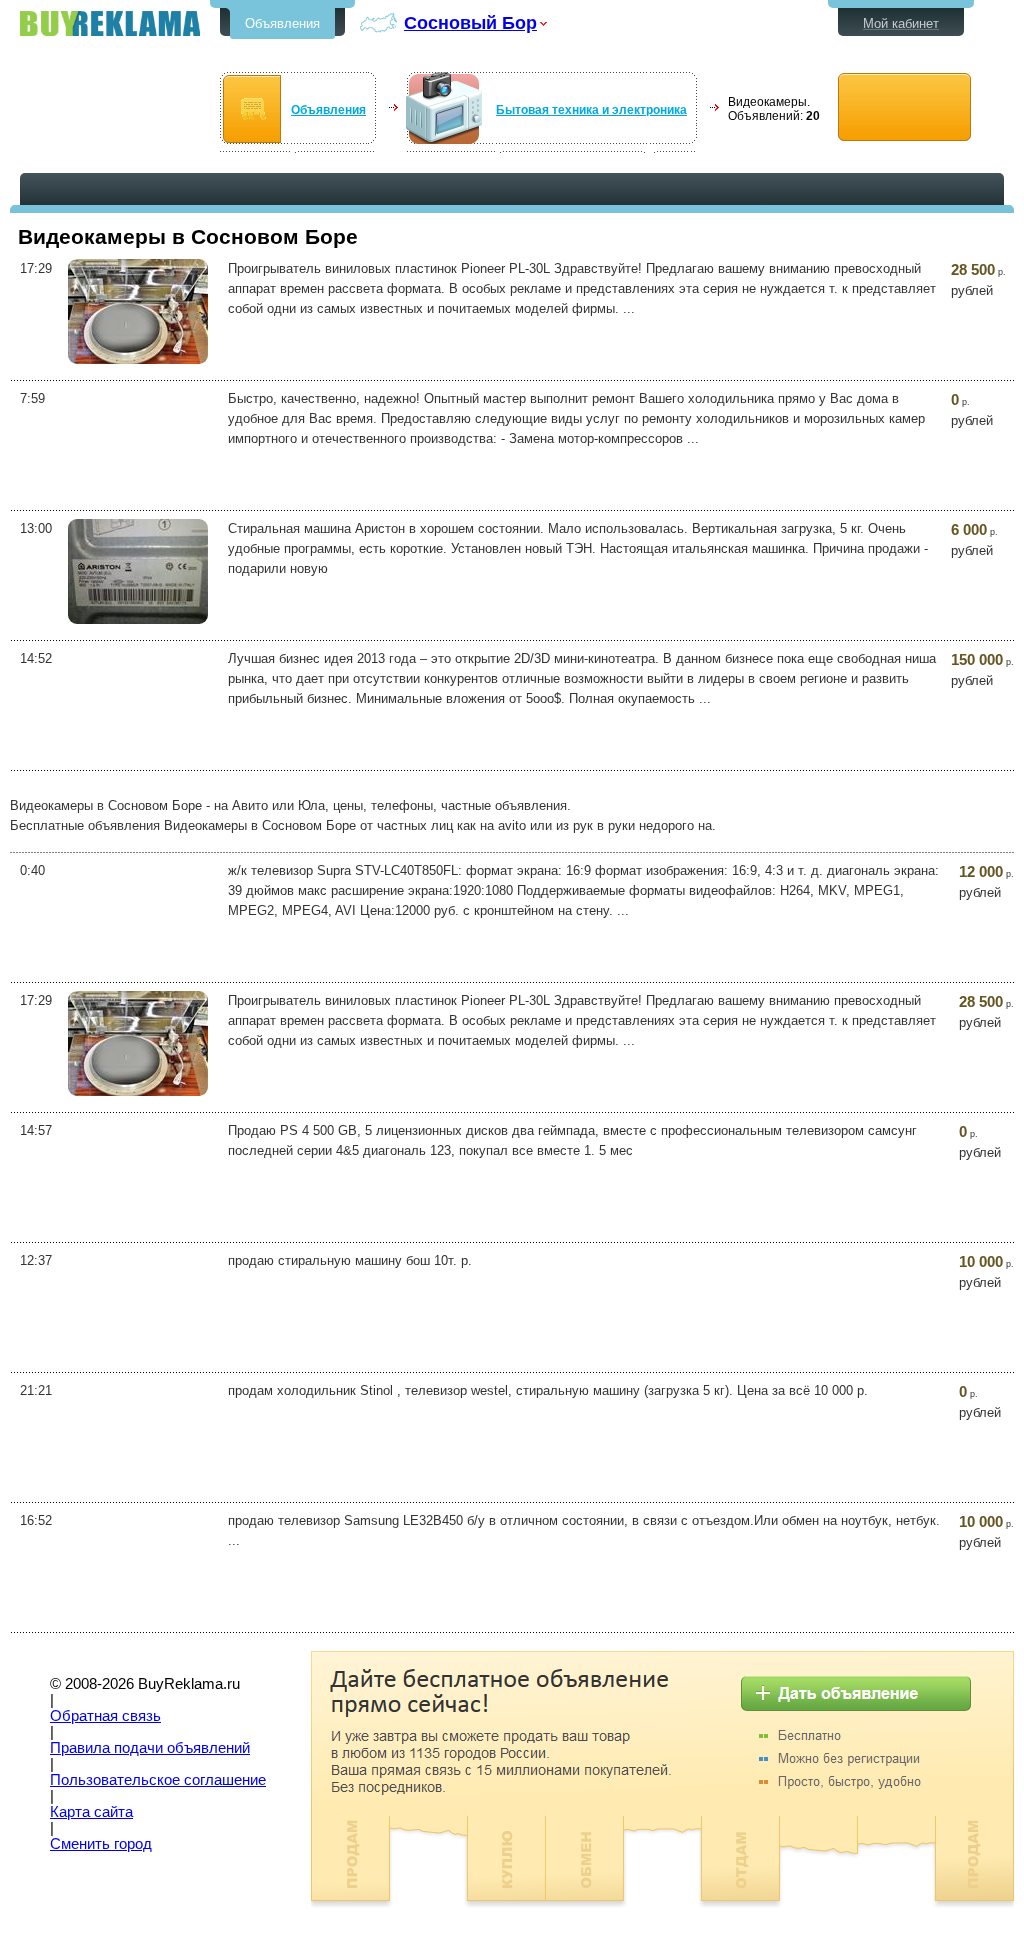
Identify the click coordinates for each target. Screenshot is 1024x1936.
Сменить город (101, 1844)
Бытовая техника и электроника (591, 110)
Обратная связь (105, 1716)
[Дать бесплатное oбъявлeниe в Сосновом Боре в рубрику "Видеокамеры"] (904, 107)
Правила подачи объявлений (150, 1748)
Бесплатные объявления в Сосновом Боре (110, 23)
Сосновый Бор (470, 22)
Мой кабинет (901, 23)
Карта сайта (91, 1812)
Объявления (282, 23)
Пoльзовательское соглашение (158, 1780)
